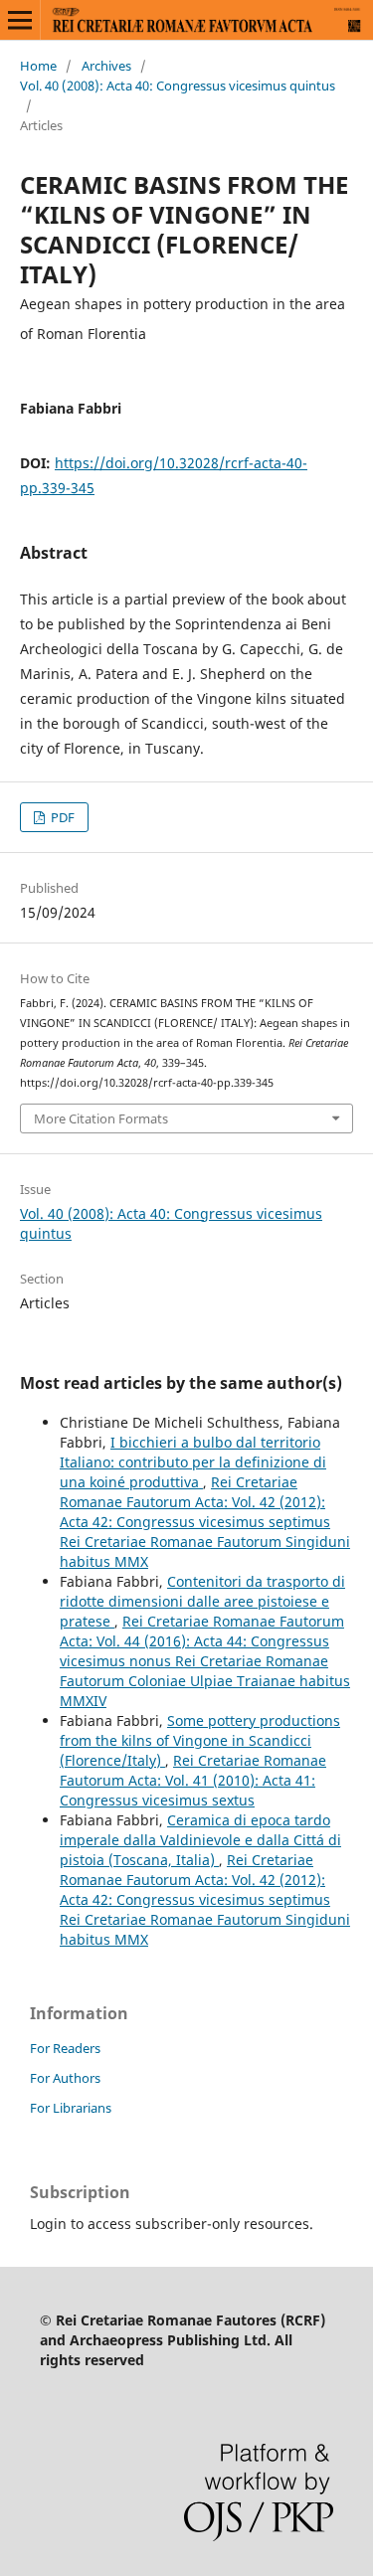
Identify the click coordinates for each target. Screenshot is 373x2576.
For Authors (65, 2078)
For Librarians (71, 2108)
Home (38, 66)
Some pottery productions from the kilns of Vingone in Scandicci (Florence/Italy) (200, 1740)
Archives (106, 66)
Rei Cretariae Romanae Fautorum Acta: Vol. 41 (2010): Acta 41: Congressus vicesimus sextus (193, 1780)
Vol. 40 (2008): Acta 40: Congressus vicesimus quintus (178, 86)
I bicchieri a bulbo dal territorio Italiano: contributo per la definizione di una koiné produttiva (193, 1462)
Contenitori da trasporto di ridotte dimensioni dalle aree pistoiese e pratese (202, 1601)
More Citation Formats (101, 1118)
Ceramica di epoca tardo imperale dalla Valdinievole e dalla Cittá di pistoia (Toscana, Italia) (200, 1840)
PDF (61, 817)
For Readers (65, 2048)
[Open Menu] (20, 20)
